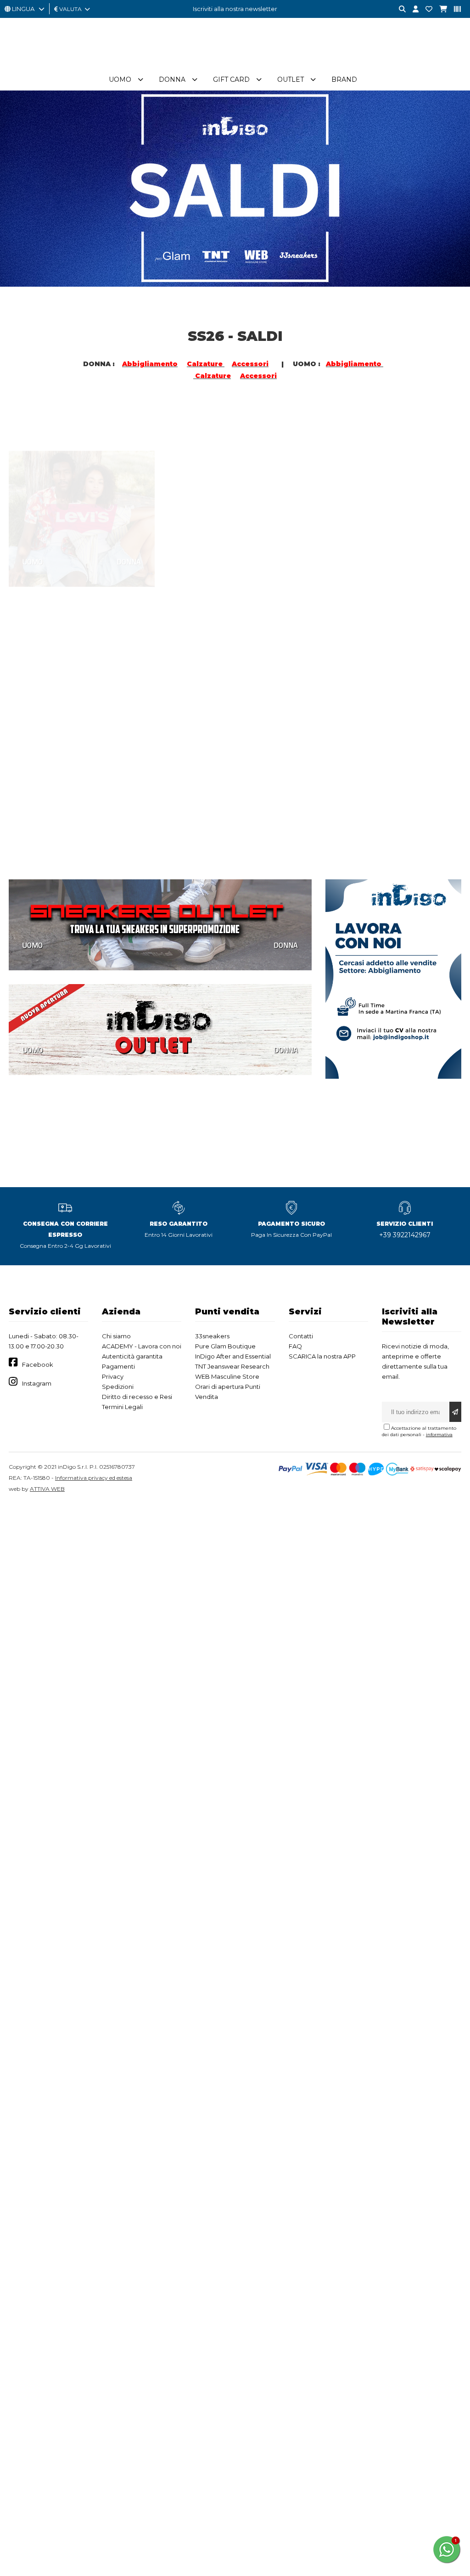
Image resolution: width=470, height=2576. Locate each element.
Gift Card (231, 79)
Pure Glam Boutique (225, 1346)
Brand (344, 79)
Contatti (301, 1336)
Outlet (291, 79)
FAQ (295, 1346)
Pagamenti (118, 1366)
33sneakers (212, 1336)
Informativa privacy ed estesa (94, 1478)
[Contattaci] (425, 9)
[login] (412, 9)
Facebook (38, 1364)
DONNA (129, 520)
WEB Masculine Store (227, 1376)
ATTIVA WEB (47, 1489)
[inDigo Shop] (235, 64)
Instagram (37, 1383)
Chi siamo (116, 1336)
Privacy (113, 1376)
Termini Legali (122, 1407)
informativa (439, 1435)
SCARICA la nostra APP (322, 1356)
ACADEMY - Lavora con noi (142, 1346)
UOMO (33, 520)
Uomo (120, 79)
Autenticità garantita (132, 1356)
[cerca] (399, 9)
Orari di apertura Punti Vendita (228, 1392)
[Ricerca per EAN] (454, 9)
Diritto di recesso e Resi (137, 1397)
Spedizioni (118, 1387)
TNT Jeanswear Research (232, 1366)
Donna (172, 79)
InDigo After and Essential (233, 1356)
